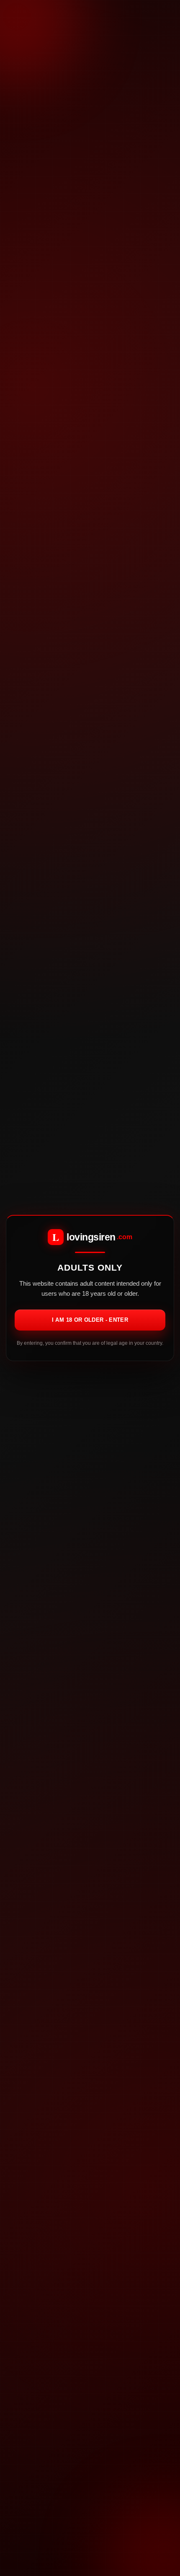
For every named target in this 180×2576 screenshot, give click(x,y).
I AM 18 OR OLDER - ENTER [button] (90, 1320)
